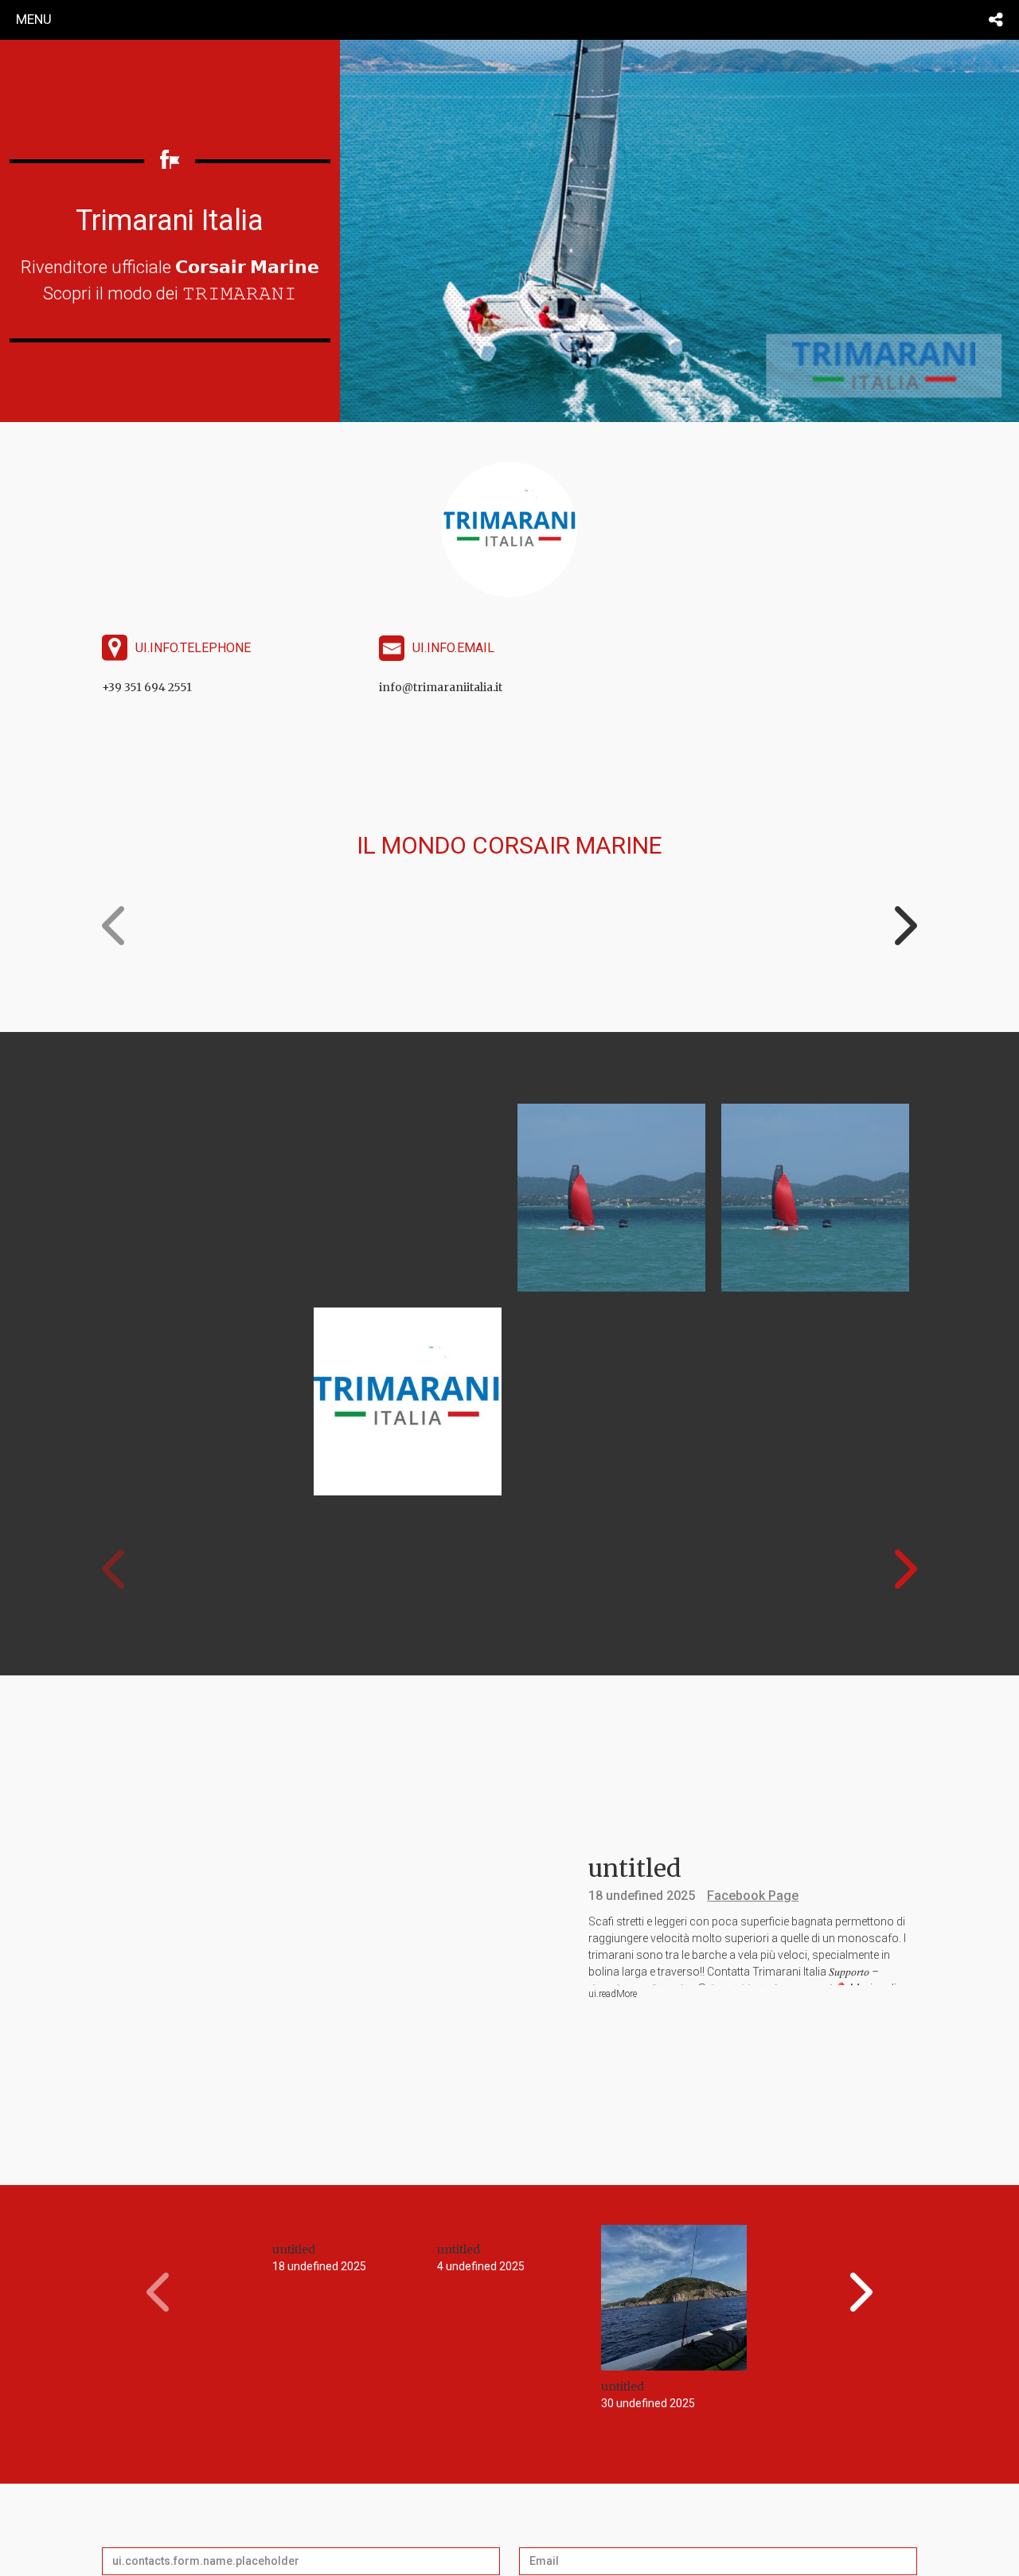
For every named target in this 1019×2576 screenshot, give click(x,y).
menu (34, 19)
